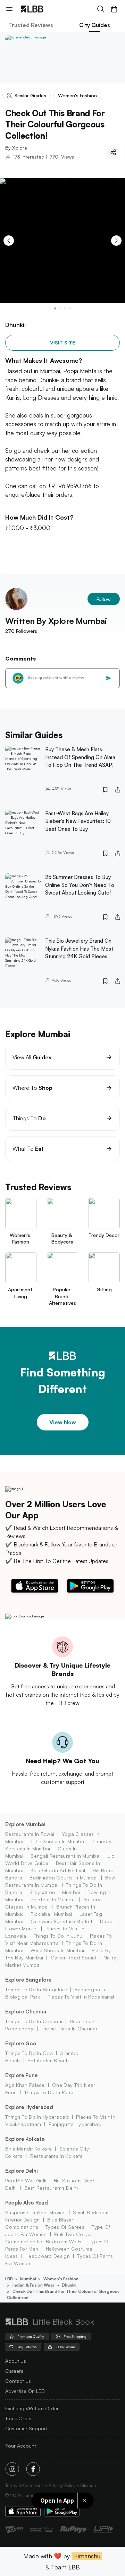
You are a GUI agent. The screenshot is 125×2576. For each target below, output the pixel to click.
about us (16, 2361)
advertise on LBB (25, 2391)
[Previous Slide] (9, 241)
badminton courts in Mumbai (64, 1878)
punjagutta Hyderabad (75, 2124)
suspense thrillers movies (35, 2212)
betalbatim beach (48, 2060)
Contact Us (18, 2381)
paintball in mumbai (53, 1899)
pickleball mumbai (51, 1914)
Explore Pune (21, 2075)
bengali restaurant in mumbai (65, 1856)
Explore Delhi (22, 2171)
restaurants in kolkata (56, 2156)
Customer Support (26, 2428)
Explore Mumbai (25, 1824)
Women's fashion (61, 2279)
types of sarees (65, 2227)
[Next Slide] (116, 241)
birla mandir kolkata (28, 2149)
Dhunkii (69, 2285)
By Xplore (16, 148)
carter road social (73, 1958)
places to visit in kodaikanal (81, 1997)
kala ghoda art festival (58, 1870)
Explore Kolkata (25, 2139)
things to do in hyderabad (37, 2117)
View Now (63, 1422)
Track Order (19, 2418)
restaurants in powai (30, 1834)
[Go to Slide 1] (55, 308)
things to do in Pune (49, 2092)
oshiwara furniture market (61, 1921)
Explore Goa (21, 2043)
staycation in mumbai (55, 1892)
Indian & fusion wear (34, 2285)
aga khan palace (25, 2085)
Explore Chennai (26, 2012)
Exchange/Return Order (32, 2408)
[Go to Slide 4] (70, 308)
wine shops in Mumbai (57, 1950)
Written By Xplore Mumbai (56, 621)
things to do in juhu (58, 1936)
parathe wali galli (26, 2180)
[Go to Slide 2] (60, 308)
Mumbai (28, 2279)
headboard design (48, 2256)
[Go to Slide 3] (65, 308)
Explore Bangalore (28, 1980)
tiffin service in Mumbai (58, 1841)
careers (14, 2371)
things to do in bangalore (36, 1989)
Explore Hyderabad (29, 2107)
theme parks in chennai (69, 2029)
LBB (9, 2279)
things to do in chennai (34, 2021)
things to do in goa (29, 2053)
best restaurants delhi (51, 2188)
